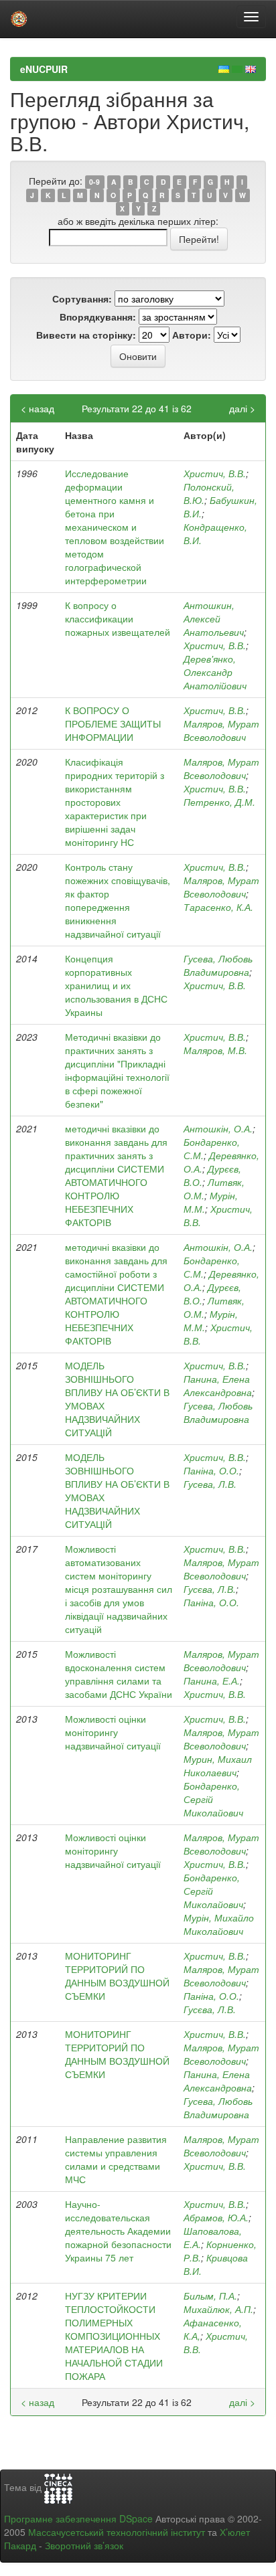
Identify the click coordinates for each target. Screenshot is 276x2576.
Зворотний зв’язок (84, 2545)
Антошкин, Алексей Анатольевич (214, 618)
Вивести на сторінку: (86, 335)
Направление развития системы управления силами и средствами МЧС (116, 2159)
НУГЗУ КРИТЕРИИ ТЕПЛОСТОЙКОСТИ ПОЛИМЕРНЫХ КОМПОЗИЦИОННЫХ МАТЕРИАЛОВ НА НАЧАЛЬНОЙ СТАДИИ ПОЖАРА (114, 2336)
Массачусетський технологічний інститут (117, 2532)
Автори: (192, 335)
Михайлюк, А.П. (218, 2309)
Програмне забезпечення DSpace (78, 2518)
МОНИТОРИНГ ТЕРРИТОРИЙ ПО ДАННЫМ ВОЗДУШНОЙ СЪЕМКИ (117, 1976)
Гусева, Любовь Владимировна (218, 965)
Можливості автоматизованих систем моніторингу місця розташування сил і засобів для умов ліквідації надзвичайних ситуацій (119, 1589)
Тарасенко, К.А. (218, 907)
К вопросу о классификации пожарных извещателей (118, 618)
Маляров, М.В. (215, 1050)
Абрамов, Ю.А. (216, 2217)
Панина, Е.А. (212, 1681)
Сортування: (82, 298)
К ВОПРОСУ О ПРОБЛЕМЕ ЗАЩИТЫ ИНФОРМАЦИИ (113, 723)
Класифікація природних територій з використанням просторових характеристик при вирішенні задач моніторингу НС (115, 802)
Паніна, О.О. (211, 1470)
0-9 (94, 182)
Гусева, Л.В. (210, 1484)
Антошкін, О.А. (218, 1128)
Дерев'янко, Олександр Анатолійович (215, 672)
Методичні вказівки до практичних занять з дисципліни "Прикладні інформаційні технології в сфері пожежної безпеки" (117, 1070)
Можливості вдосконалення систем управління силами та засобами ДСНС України (119, 1674)
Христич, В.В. (215, 473)
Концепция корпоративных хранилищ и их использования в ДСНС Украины (116, 985)
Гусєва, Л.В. (210, 1589)
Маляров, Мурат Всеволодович (221, 730)
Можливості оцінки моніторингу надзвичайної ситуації (113, 1732)
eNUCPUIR (44, 69)
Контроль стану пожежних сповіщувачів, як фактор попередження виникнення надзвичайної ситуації (118, 900)
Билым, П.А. (210, 2296)
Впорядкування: (98, 317)
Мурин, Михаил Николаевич (218, 1766)
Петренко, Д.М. (219, 802)
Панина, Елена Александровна (218, 1385)
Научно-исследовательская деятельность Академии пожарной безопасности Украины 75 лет (118, 2231)
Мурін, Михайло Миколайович (219, 1924)
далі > (242, 408)
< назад (38, 408)
